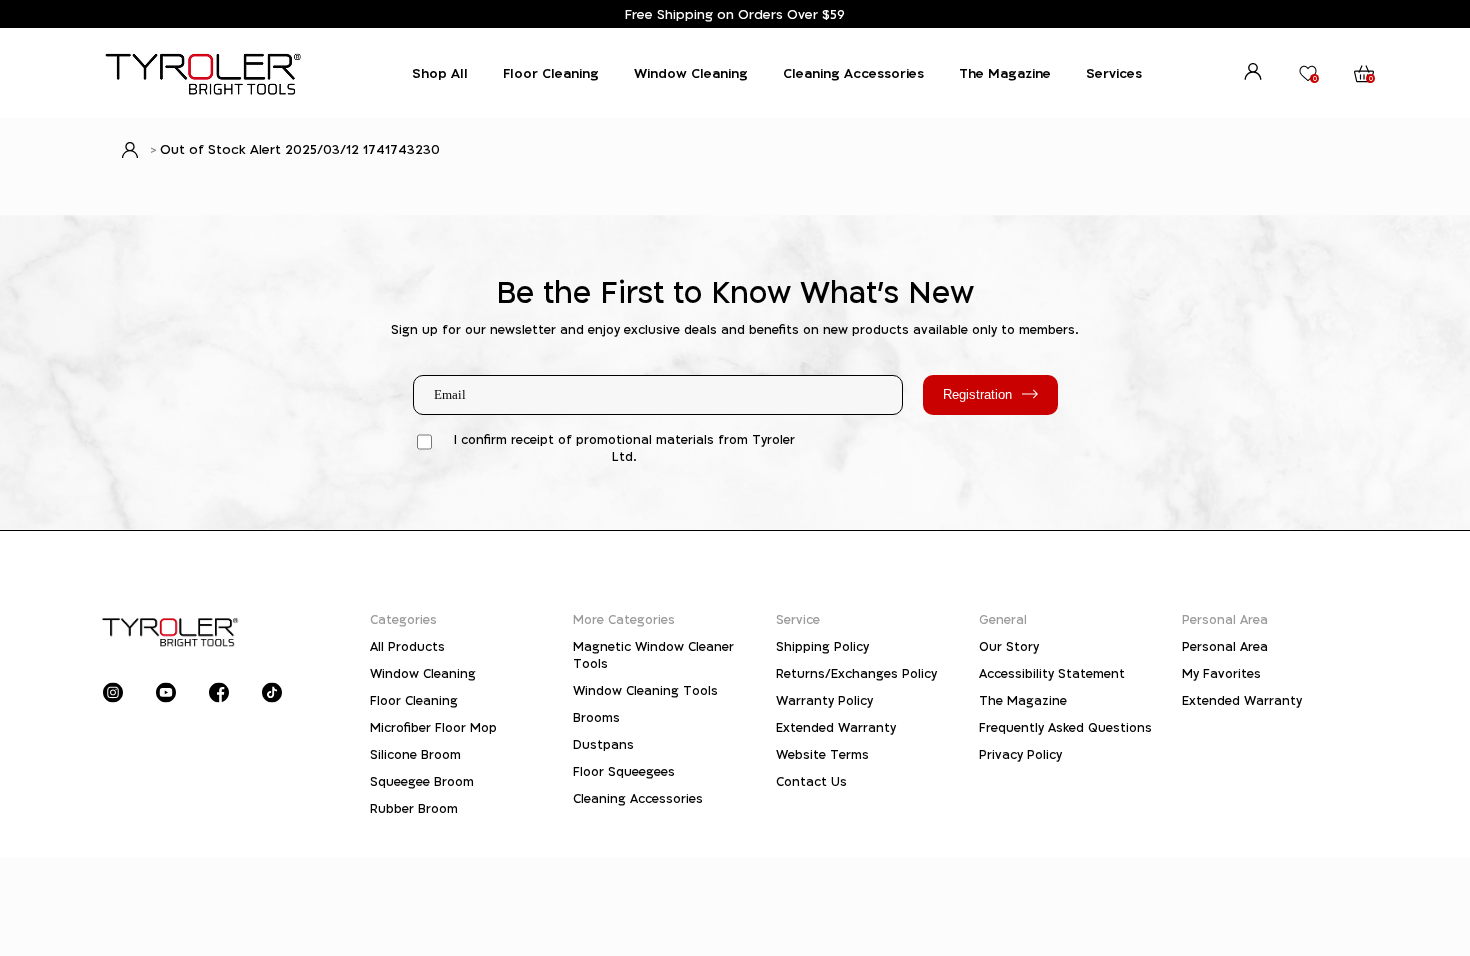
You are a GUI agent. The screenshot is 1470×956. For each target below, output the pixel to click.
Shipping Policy (822, 646)
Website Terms (822, 754)
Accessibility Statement (1052, 673)
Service (798, 619)
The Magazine (1005, 73)
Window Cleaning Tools (645, 690)
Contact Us (811, 781)
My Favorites (1221, 673)
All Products (407, 646)
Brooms (596, 717)
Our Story (1009, 646)
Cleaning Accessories (853, 73)
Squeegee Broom (422, 781)
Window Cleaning (691, 73)
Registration (977, 394)
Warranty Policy (824, 700)
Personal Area (1225, 619)
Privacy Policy (1020, 754)
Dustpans (603, 744)
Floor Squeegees (624, 771)
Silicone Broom (415, 754)
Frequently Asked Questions (1065, 727)
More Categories (624, 619)
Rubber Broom (414, 808)
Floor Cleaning (551, 73)
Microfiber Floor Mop (433, 727)
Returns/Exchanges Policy (856, 673)
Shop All (440, 73)
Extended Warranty (836, 727)
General (1003, 619)
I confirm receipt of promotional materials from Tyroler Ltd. (624, 448)
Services (1114, 73)
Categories (403, 619)
